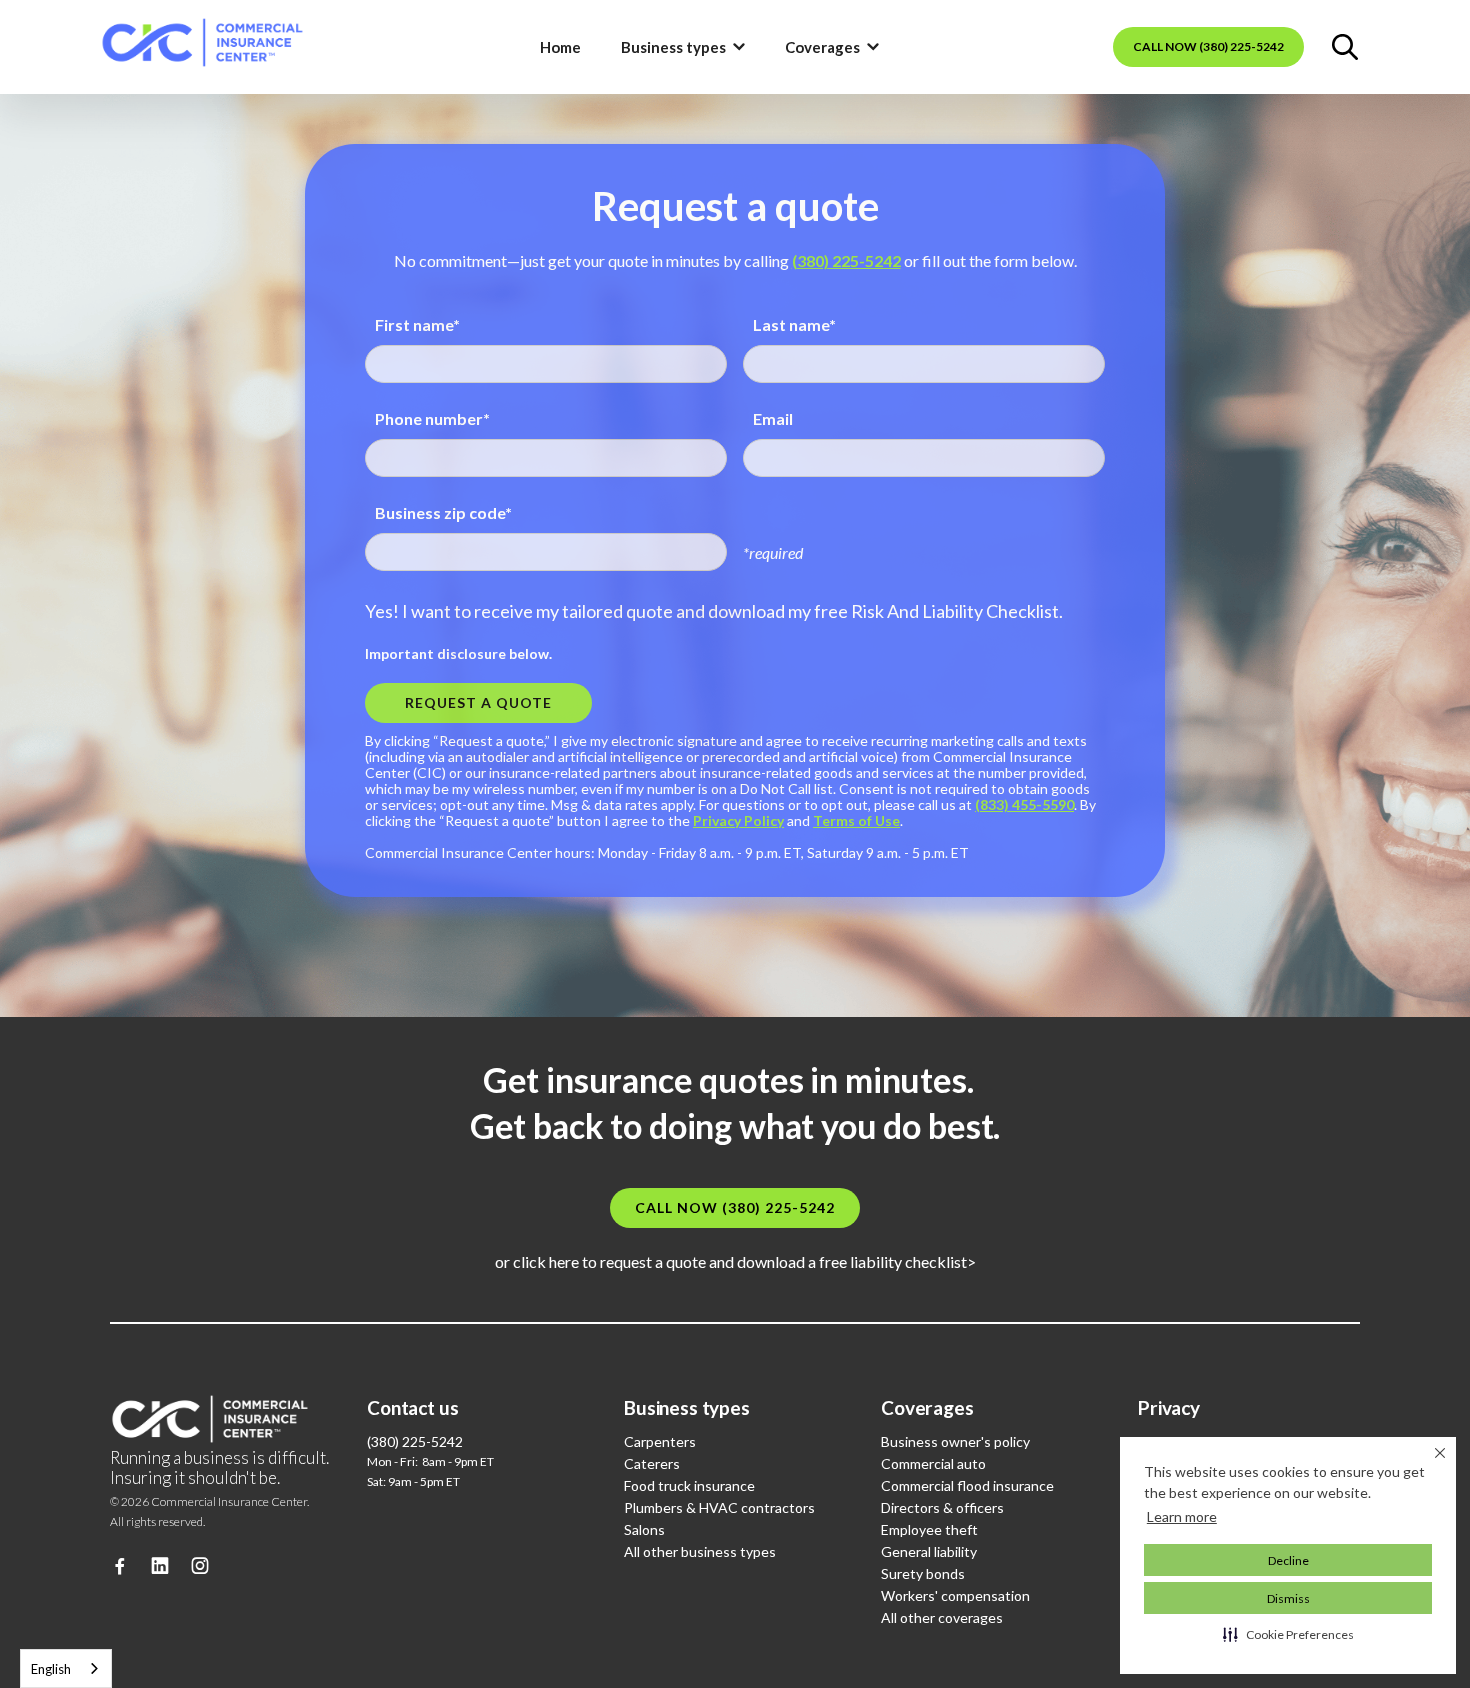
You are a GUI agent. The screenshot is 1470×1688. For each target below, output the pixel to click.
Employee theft (929, 1529)
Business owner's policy (955, 1441)
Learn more (1182, 1516)
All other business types (700, 1551)
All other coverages (942, 1617)
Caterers (652, 1463)
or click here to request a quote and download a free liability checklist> (735, 1261)
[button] (1288, 1634)
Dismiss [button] (1288, 1598)
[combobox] (66, 1668)
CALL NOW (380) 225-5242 (1208, 46)
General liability (929, 1551)
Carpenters (660, 1441)
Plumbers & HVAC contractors (719, 1507)
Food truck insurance (689, 1485)
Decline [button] (1288, 1560)
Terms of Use (856, 820)
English (51, 1669)
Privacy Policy (738, 820)
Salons (644, 1529)
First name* (417, 324)
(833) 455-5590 (1024, 804)
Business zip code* (443, 512)
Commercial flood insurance (967, 1485)
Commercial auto (933, 1463)
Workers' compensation (955, 1595)
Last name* (794, 324)
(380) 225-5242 (846, 260)
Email (773, 418)
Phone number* (432, 418)
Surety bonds (923, 1573)
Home (560, 47)
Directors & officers (942, 1507)
